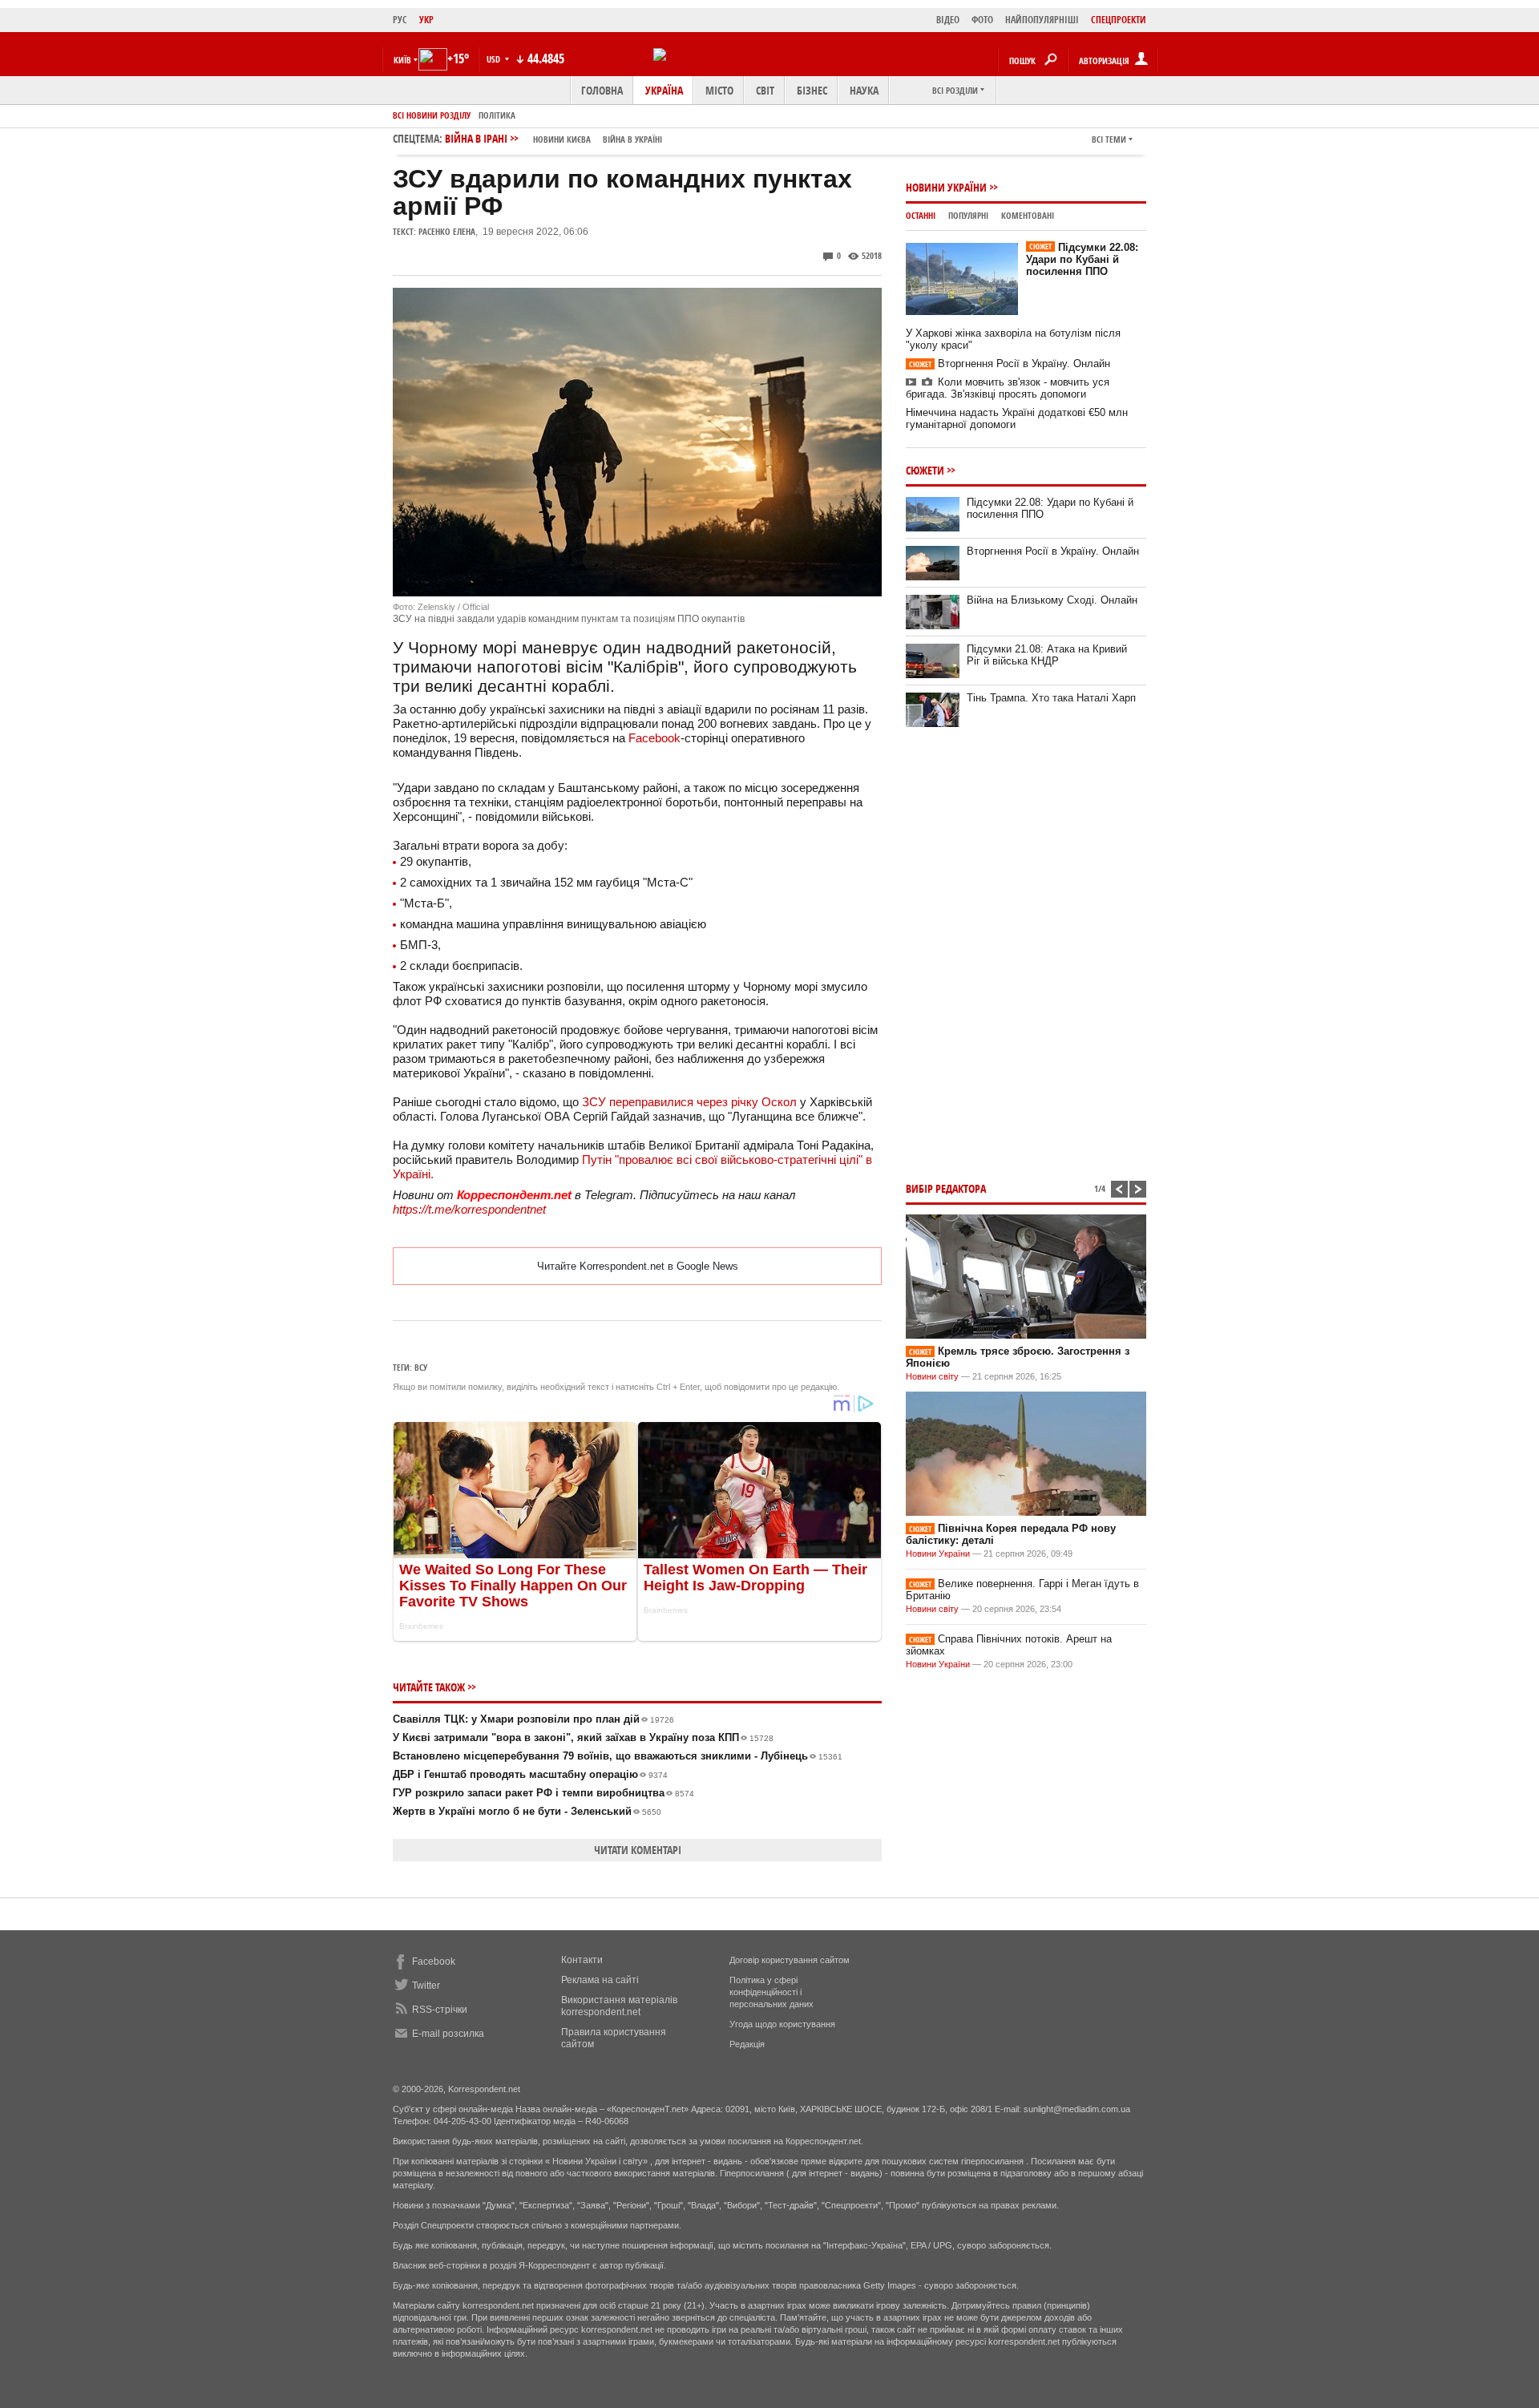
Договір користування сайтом (790, 1960)
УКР (426, 20)
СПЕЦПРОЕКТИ (1119, 20)
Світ (765, 90)
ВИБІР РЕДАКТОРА (946, 1188)
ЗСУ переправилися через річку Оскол (689, 1102)
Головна (602, 90)
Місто (719, 90)
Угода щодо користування (782, 2024)
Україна (664, 90)
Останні (921, 215)
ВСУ (421, 1367)
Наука (864, 90)
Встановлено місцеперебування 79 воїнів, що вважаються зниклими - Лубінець (618, 1756)
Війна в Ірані (553, 138)
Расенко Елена (447, 231)
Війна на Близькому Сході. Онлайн (1052, 600)
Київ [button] (402, 60)
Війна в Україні (632, 139)
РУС (400, 20)
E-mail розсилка (448, 2034)
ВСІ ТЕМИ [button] (1109, 139)
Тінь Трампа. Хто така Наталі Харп (1051, 698)
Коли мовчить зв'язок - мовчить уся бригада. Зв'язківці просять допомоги (1008, 388)
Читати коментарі (638, 1850)
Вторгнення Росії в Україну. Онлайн (1010, 364)
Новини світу (932, 1376)
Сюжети (925, 470)
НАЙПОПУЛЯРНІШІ (1042, 20)
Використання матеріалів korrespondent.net (619, 2006)
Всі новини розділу (432, 115)
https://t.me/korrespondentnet (469, 1209)
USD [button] (495, 59)
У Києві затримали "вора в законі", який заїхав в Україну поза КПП (583, 1737)
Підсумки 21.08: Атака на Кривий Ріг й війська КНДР (1047, 655)
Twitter (426, 1986)
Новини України (946, 187)
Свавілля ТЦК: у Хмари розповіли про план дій (533, 1719)
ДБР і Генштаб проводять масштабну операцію (530, 1774)
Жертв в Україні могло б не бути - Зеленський (527, 1811)
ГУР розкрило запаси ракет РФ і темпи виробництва (543, 1793)
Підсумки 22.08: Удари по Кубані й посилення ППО (1082, 259)
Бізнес (812, 90)
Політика (497, 115)
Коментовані (1028, 215)
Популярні (968, 215)
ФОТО (982, 20)
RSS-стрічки (440, 2010)
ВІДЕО (948, 20)
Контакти (582, 1960)
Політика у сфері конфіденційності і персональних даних (772, 1992)
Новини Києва (562, 139)
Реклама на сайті (600, 1980)
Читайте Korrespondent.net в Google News (638, 1266)
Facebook (654, 738)
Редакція (747, 2044)
